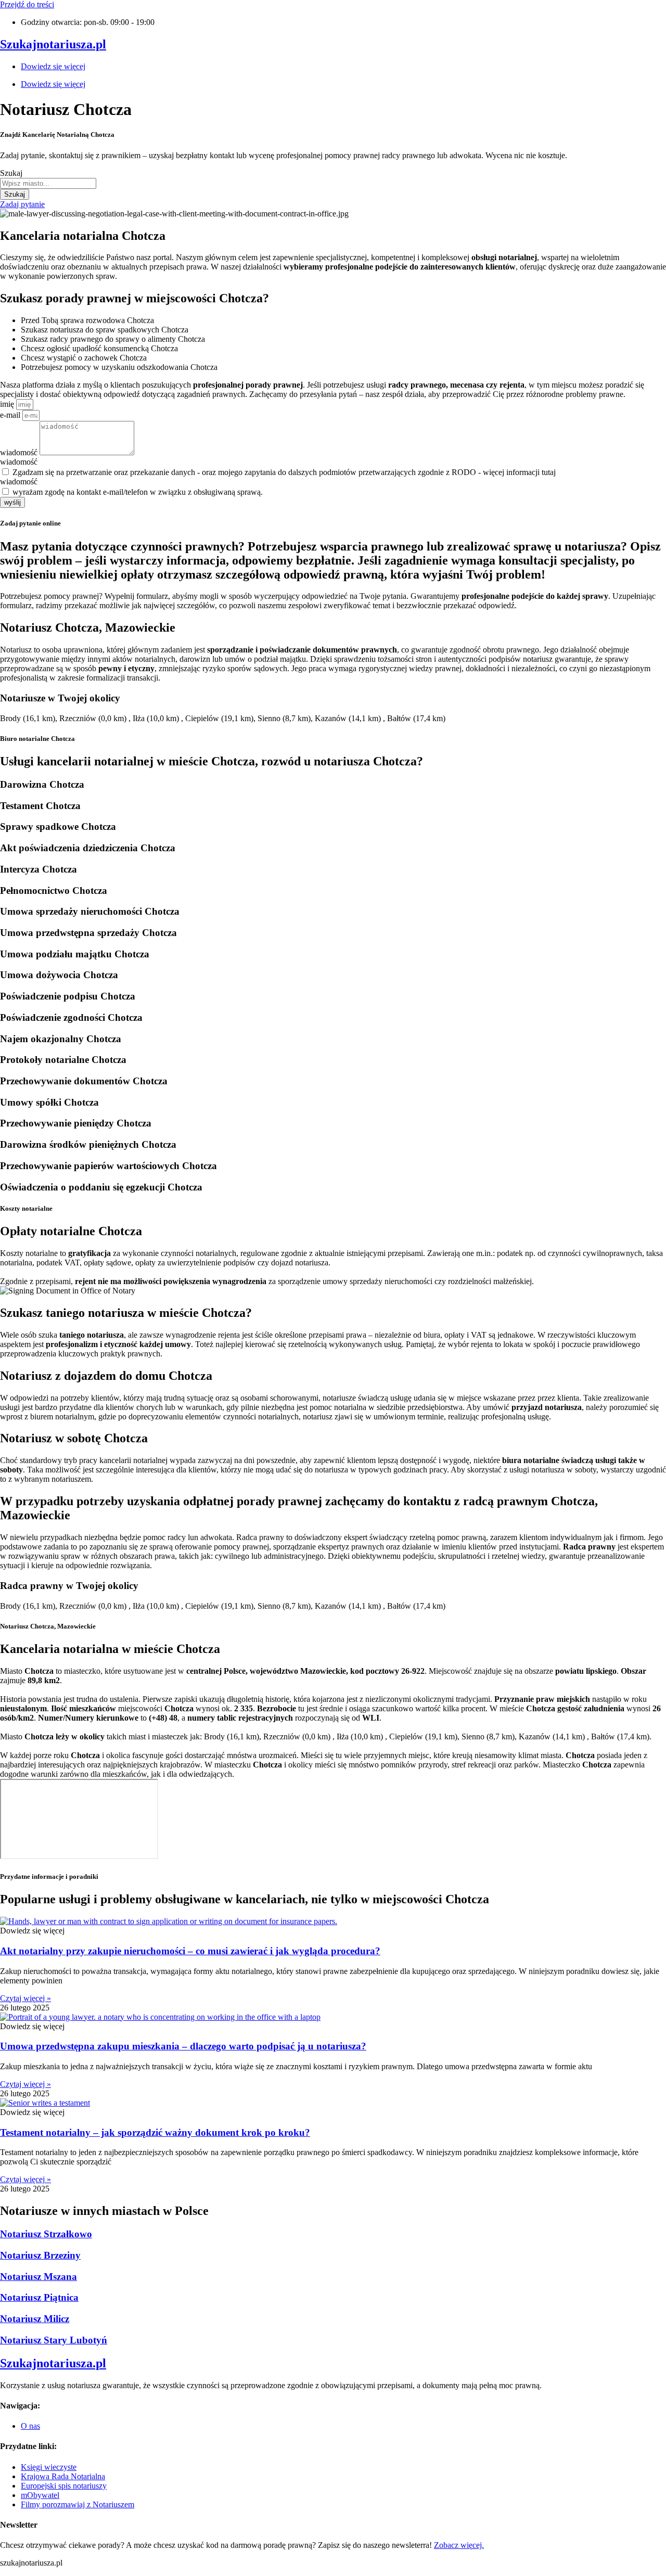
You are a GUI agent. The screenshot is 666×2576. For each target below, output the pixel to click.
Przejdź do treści (27, 4)
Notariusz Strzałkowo (46, 2234)
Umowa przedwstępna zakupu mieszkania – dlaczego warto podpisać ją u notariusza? (183, 2046)
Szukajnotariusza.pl (53, 44)
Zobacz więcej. (459, 2545)
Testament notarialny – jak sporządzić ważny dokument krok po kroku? (155, 2132)
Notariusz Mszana (39, 2277)
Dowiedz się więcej (53, 66)
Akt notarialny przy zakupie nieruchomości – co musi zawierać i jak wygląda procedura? (190, 1951)
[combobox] (48, 183)
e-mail (11, 415)
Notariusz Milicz (35, 2319)
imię (8, 404)
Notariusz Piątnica (39, 2297)
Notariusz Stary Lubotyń (54, 2340)
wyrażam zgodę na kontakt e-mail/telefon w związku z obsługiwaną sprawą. (138, 492)
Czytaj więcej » (25, 1998)
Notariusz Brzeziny (40, 2255)
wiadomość (20, 452)
